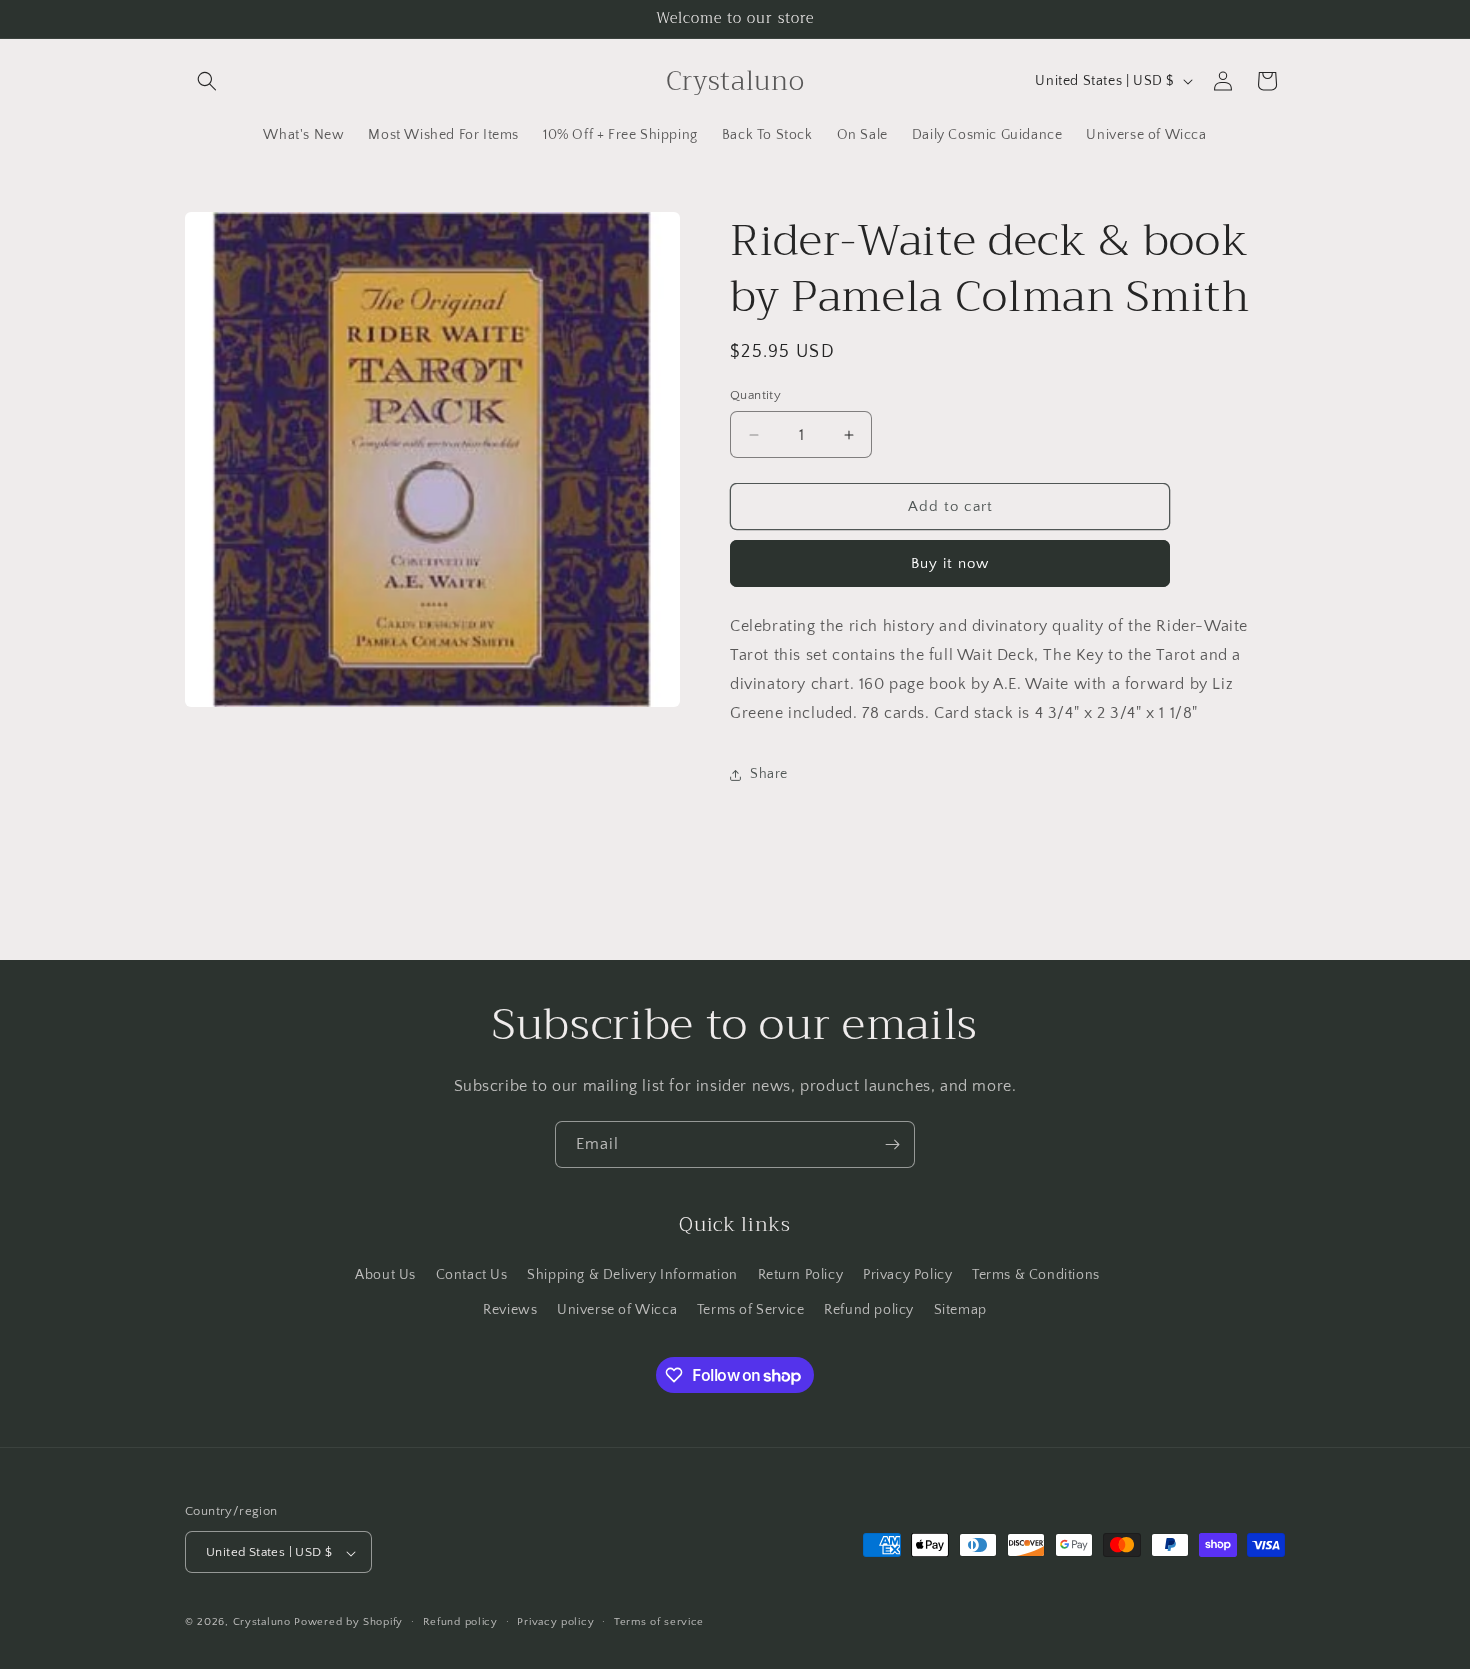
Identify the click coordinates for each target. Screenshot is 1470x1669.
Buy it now (950, 563)
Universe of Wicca (617, 1309)
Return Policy (801, 1274)
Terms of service (659, 1622)
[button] (207, 81)
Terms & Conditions (1036, 1274)
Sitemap (960, 1309)
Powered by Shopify (348, 1623)
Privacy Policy (907, 1274)
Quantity (755, 395)
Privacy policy (555, 1622)
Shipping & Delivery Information (632, 1274)
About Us (385, 1274)
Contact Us (472, 1274)
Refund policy (869, 1309)
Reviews (510, 1309)
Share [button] (769, 774)
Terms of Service (751, 1309)
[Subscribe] (892, 1144)
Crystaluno (262, 1623)
